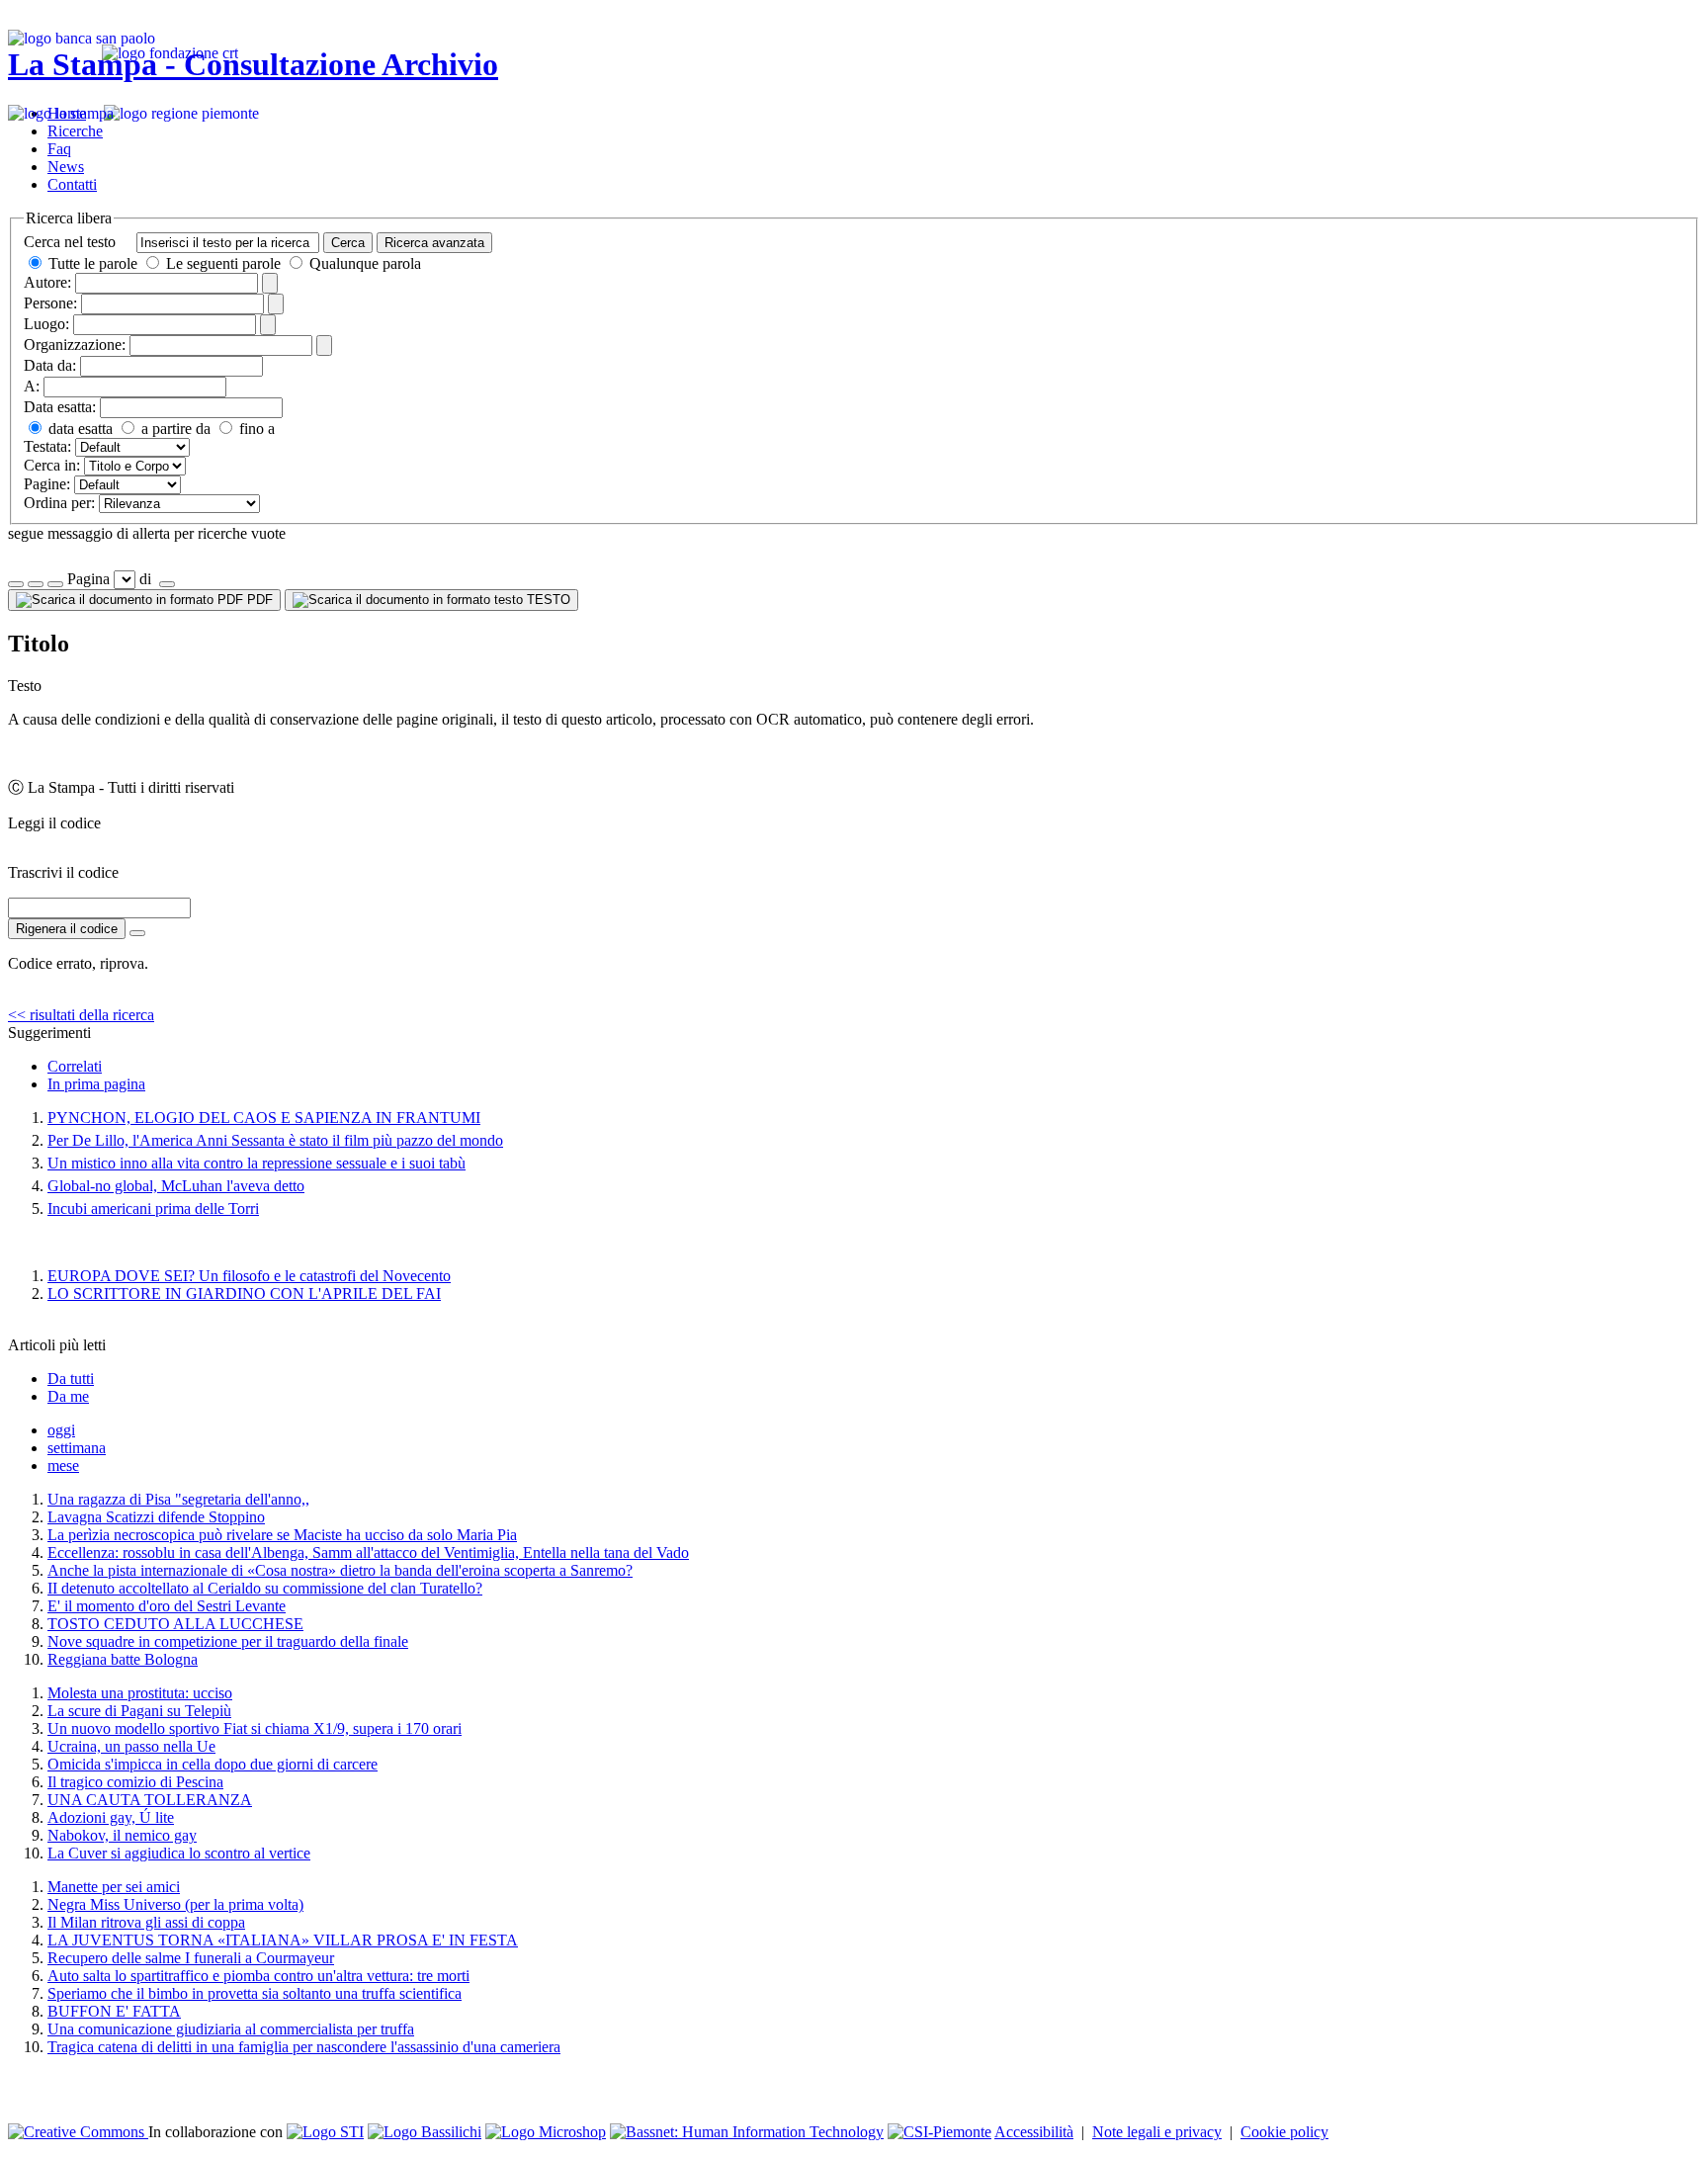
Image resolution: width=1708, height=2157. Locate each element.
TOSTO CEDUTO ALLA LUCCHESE (175, 1624)
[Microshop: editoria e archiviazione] (546, 2132)
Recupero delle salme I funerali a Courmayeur (191, 1958)
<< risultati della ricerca (81, 1015)
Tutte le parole (93, 263)
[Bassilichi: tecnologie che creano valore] (425, 2132)
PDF (258, 600)
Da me (68, 1396)
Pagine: (47, 484)
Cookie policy (1284, 2132)
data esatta (79, 429)
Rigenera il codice (67, 929)
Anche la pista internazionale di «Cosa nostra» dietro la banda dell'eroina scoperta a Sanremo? (340, 1570)
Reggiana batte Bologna (123, 1659)
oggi (61, 1430)
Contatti (72, 184)
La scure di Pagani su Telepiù (139, 1711)
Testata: (47, 446)
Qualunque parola (363, 263)
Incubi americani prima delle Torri (153, 1208)
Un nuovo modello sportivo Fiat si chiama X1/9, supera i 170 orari (255, 1728)
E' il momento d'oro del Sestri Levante (167, 1606)
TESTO (547, 600)
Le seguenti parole (223, 263)
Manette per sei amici (114, 1887)
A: (32, 386)
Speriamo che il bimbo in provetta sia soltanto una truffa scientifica (255, 1993)
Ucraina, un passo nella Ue (131, 1746)
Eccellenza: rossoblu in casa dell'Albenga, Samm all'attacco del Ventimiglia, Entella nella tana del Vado (368, 1553)
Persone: (50, 303)
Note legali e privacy (1157, 2132)
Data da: (50, 365)
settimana (77, 1448)
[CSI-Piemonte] (939, 2132)
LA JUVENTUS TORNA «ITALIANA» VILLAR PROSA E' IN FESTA (283, 1940)
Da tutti (71, 1379)
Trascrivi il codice (63, 872)
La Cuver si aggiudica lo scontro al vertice (179, 1853)
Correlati (75, 1066)
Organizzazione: (75, 345)
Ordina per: (59, 503)
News (66, 167)
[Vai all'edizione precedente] (16, 584)
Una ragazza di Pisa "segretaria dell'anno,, (178, 1499)
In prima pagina (96, 1084)
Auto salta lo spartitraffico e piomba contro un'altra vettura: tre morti (258, 1976)
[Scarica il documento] (137, 933)
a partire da (174, 429)
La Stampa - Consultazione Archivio (253, 64)
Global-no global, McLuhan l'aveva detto (176, 1186)
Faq (59, 149)
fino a (255, 429)
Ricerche (75, 131)
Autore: (47, 282)
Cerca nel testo (70, 242)
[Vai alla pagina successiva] (167, 584)
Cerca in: (52, 465)
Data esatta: (60, 407)
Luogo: (46, 324)
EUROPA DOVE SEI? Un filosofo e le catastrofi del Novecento (249, 1276)
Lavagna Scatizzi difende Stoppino (156, 1517)
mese (63, 1466)
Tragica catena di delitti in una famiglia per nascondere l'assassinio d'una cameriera (304, 2047)
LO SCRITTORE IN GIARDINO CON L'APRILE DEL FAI (244, 1294)
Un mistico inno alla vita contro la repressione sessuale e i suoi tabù (256, 1163)
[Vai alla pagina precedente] (55, 584)
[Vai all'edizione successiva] (36, 584)
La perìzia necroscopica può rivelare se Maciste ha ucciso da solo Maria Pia (282, 1535)
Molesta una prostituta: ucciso (140, 1693)
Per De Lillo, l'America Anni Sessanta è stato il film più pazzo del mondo (275, 1140)
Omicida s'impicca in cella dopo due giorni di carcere (213, 1764)
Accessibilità (1034, 2132)
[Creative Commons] (78, 2132)
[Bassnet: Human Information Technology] (747, 2132)
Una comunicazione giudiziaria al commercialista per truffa (231, 2029)
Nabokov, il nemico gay (122, 1835)
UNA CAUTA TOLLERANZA (150, 1800)
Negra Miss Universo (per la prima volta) (175, 1904)
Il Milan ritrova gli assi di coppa (146, 1922)
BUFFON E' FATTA (114, 2011)
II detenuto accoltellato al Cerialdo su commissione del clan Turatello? (265, 1588)
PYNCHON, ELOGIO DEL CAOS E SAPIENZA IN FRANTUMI (264, 1118)
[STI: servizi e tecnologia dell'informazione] (325, 2132)
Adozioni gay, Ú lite (111, 1817)
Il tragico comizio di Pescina (135, 1782)
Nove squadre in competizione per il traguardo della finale (228, 1641)
